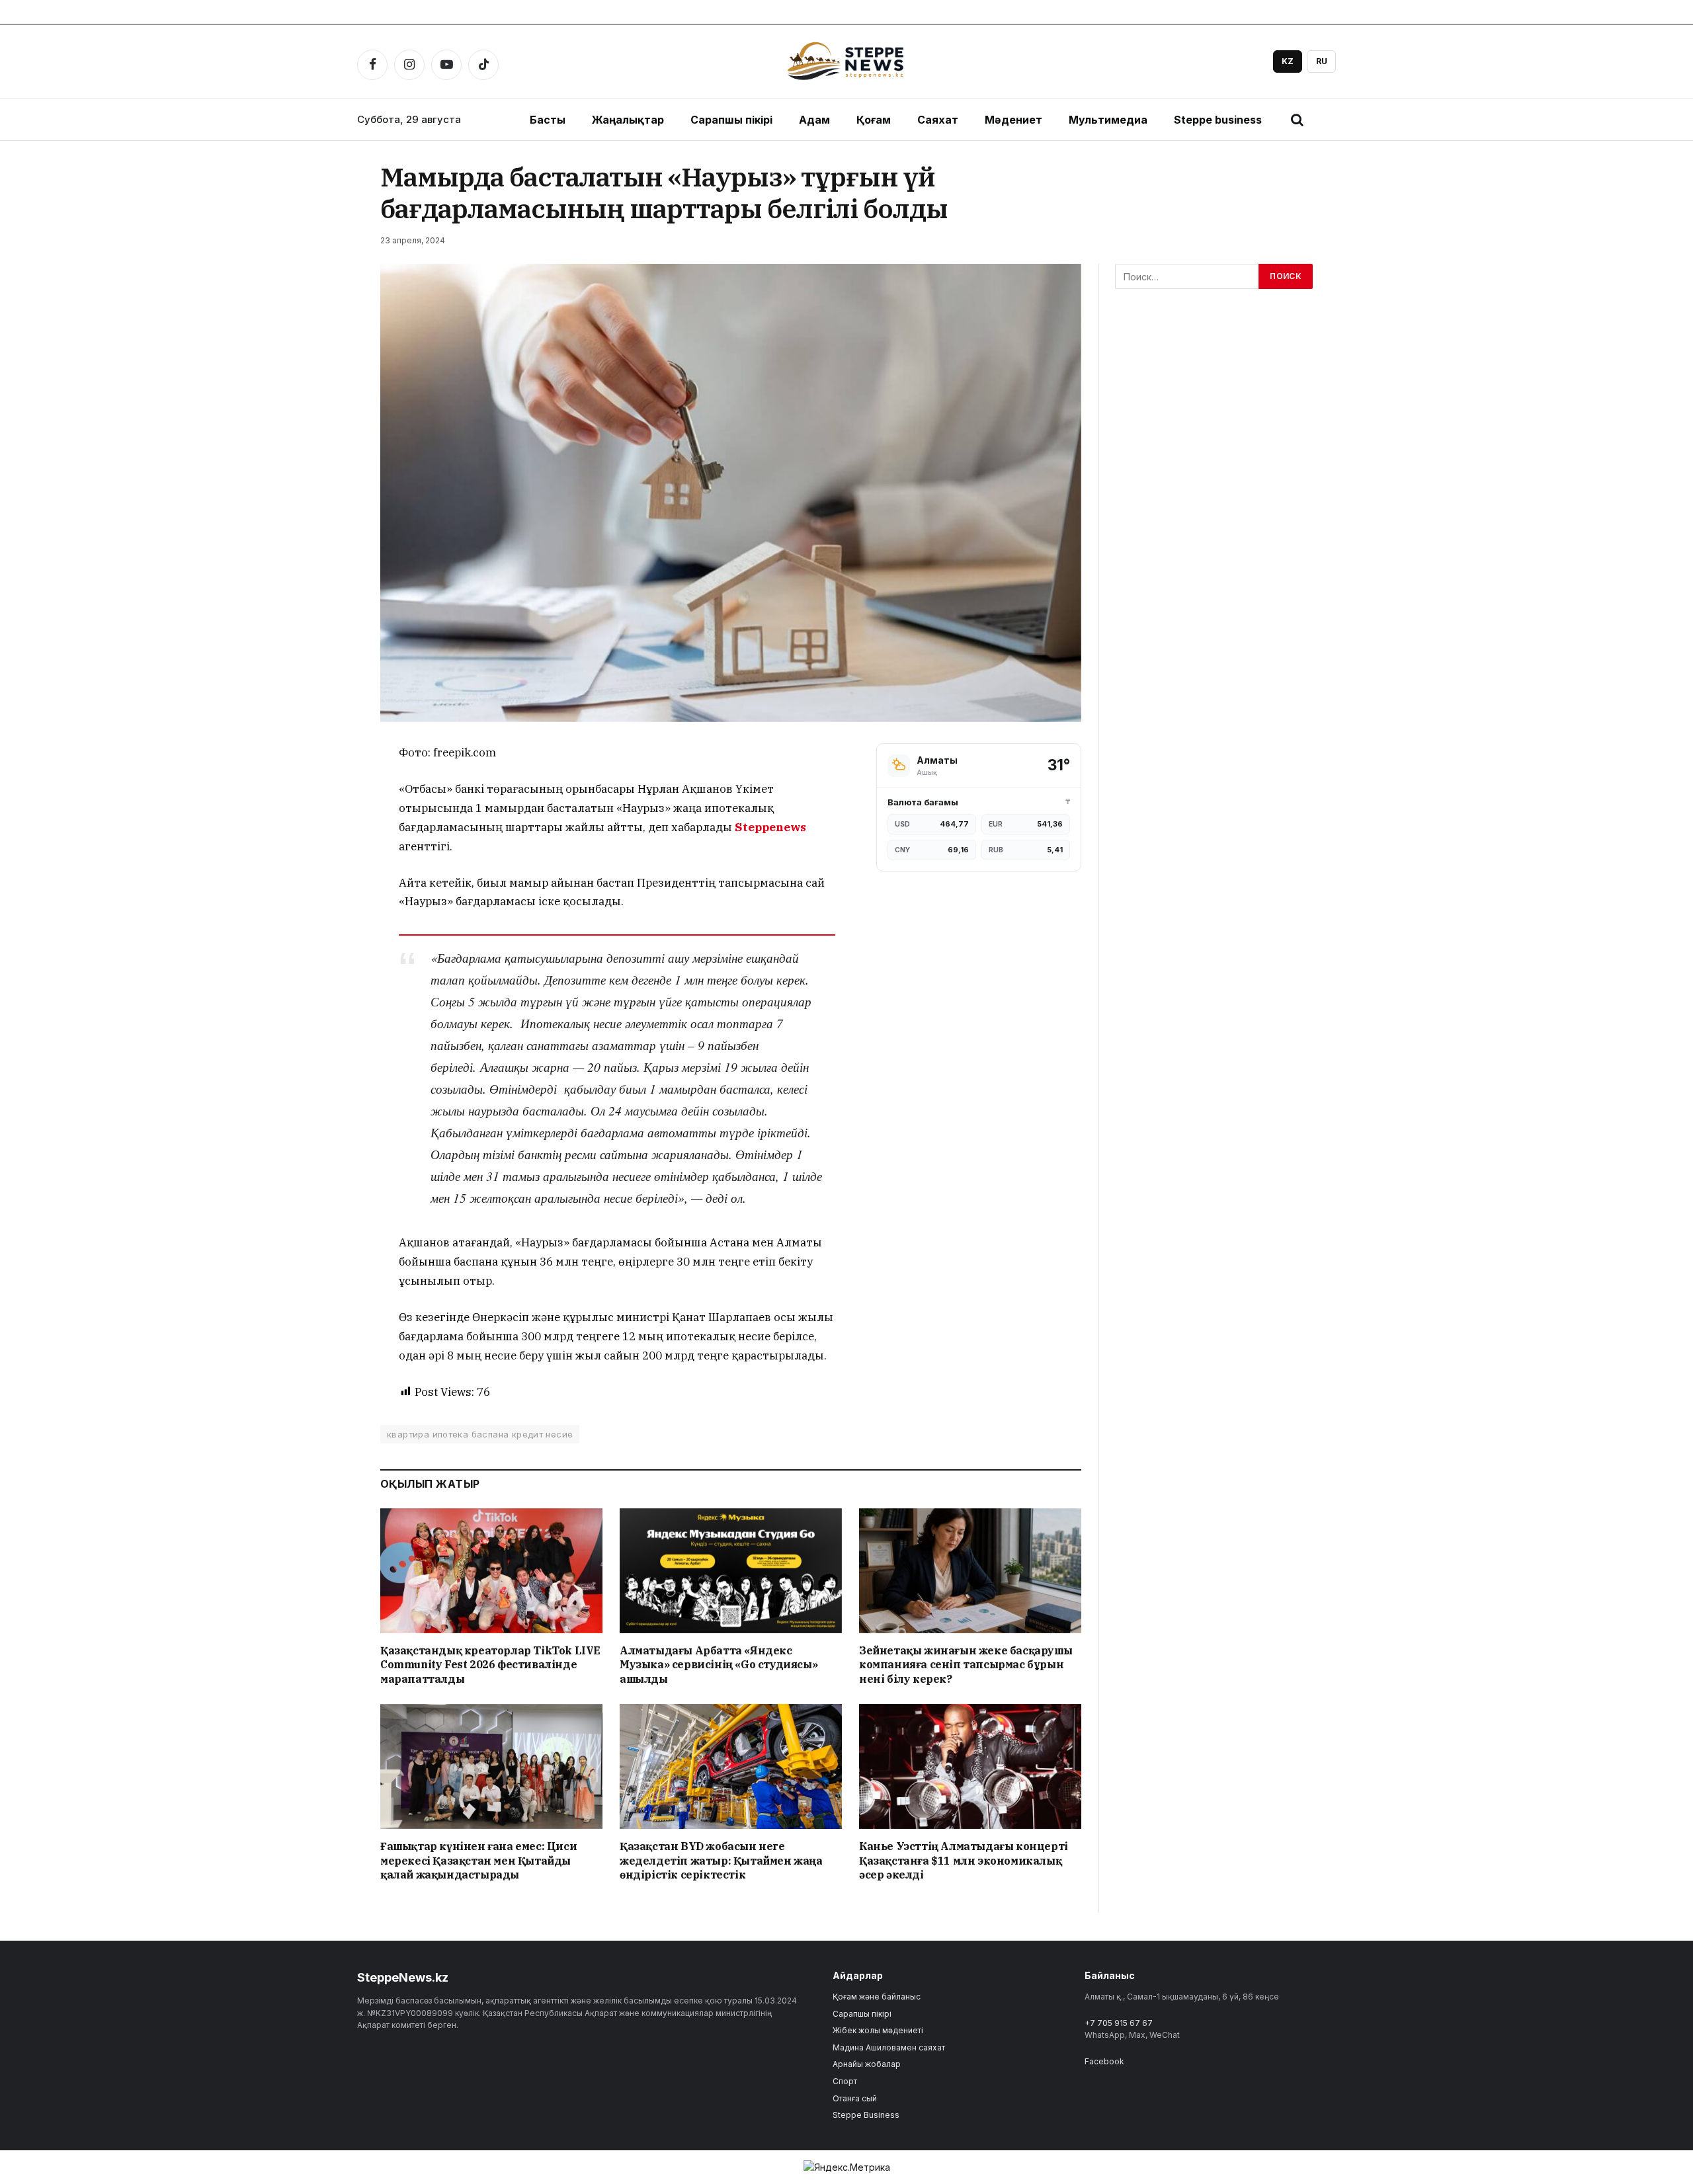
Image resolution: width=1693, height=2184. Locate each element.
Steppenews (770, 827)
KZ (1288, 61)
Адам (814, 120)
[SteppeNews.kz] (846, 61)
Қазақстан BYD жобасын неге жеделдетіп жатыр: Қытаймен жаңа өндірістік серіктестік (721, 1861)
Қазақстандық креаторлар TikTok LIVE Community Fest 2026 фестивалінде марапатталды (490, 1665)
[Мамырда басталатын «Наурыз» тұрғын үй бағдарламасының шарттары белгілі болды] (731, 493)
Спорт (845, 2081)
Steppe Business (866, 2115)
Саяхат (938, 120)
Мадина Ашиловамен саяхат (889, 2047)
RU (1322, 61)
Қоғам (874, 120)
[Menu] (1326, 120)
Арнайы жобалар (867, 2064)
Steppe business (1218, 120)
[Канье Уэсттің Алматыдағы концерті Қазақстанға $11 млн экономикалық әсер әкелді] (970, 1766)
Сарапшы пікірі (731, 120)
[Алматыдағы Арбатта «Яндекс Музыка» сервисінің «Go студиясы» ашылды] (731, 1571)
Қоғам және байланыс (877, 1997)
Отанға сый (855, 2098)
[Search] (1297, 120)
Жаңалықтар (628, 120)
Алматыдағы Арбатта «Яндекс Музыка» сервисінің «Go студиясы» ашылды (719, 1665)
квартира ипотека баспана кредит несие (480, 1434)
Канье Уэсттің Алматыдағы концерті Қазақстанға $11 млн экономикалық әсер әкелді (964, 1861)
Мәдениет (1013, 120)
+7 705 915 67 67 (1119, 2023)
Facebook (1104, 2061)
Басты (548, 120)
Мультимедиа (1108, 120)
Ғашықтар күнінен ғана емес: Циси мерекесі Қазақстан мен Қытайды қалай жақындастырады (478, 1861)
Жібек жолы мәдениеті (878, 2030)
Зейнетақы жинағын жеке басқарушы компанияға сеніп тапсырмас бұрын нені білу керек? (966, 1665)
